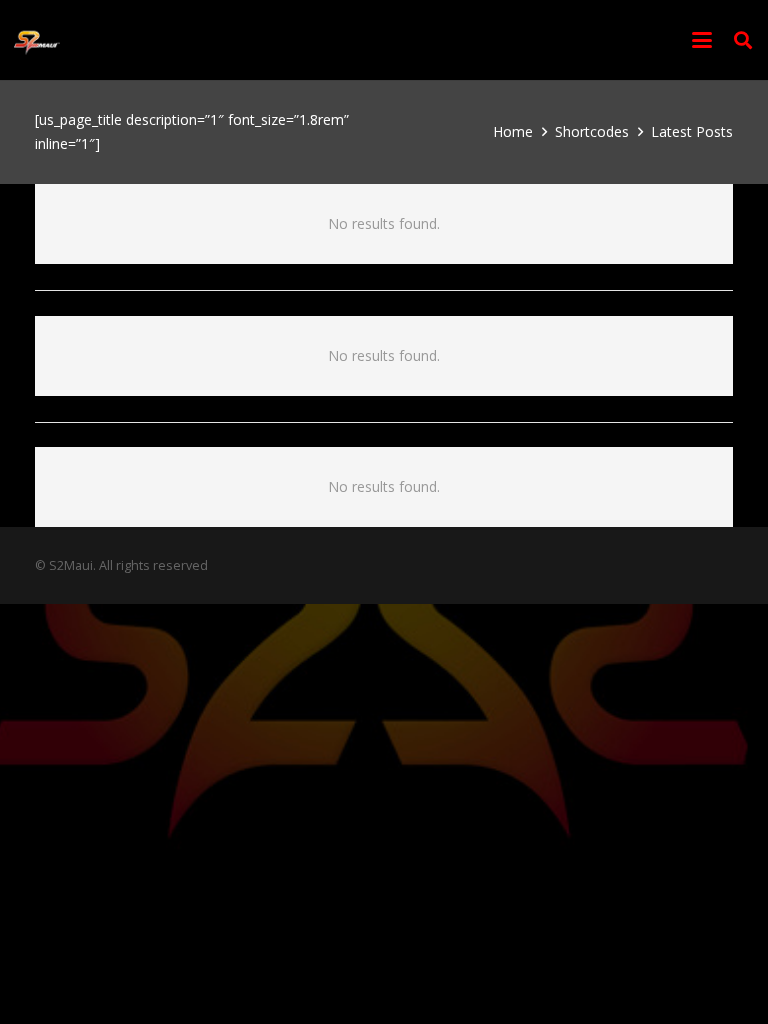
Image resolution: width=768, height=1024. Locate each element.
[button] (702, 40)
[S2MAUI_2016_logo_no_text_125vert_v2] (37, 40)
